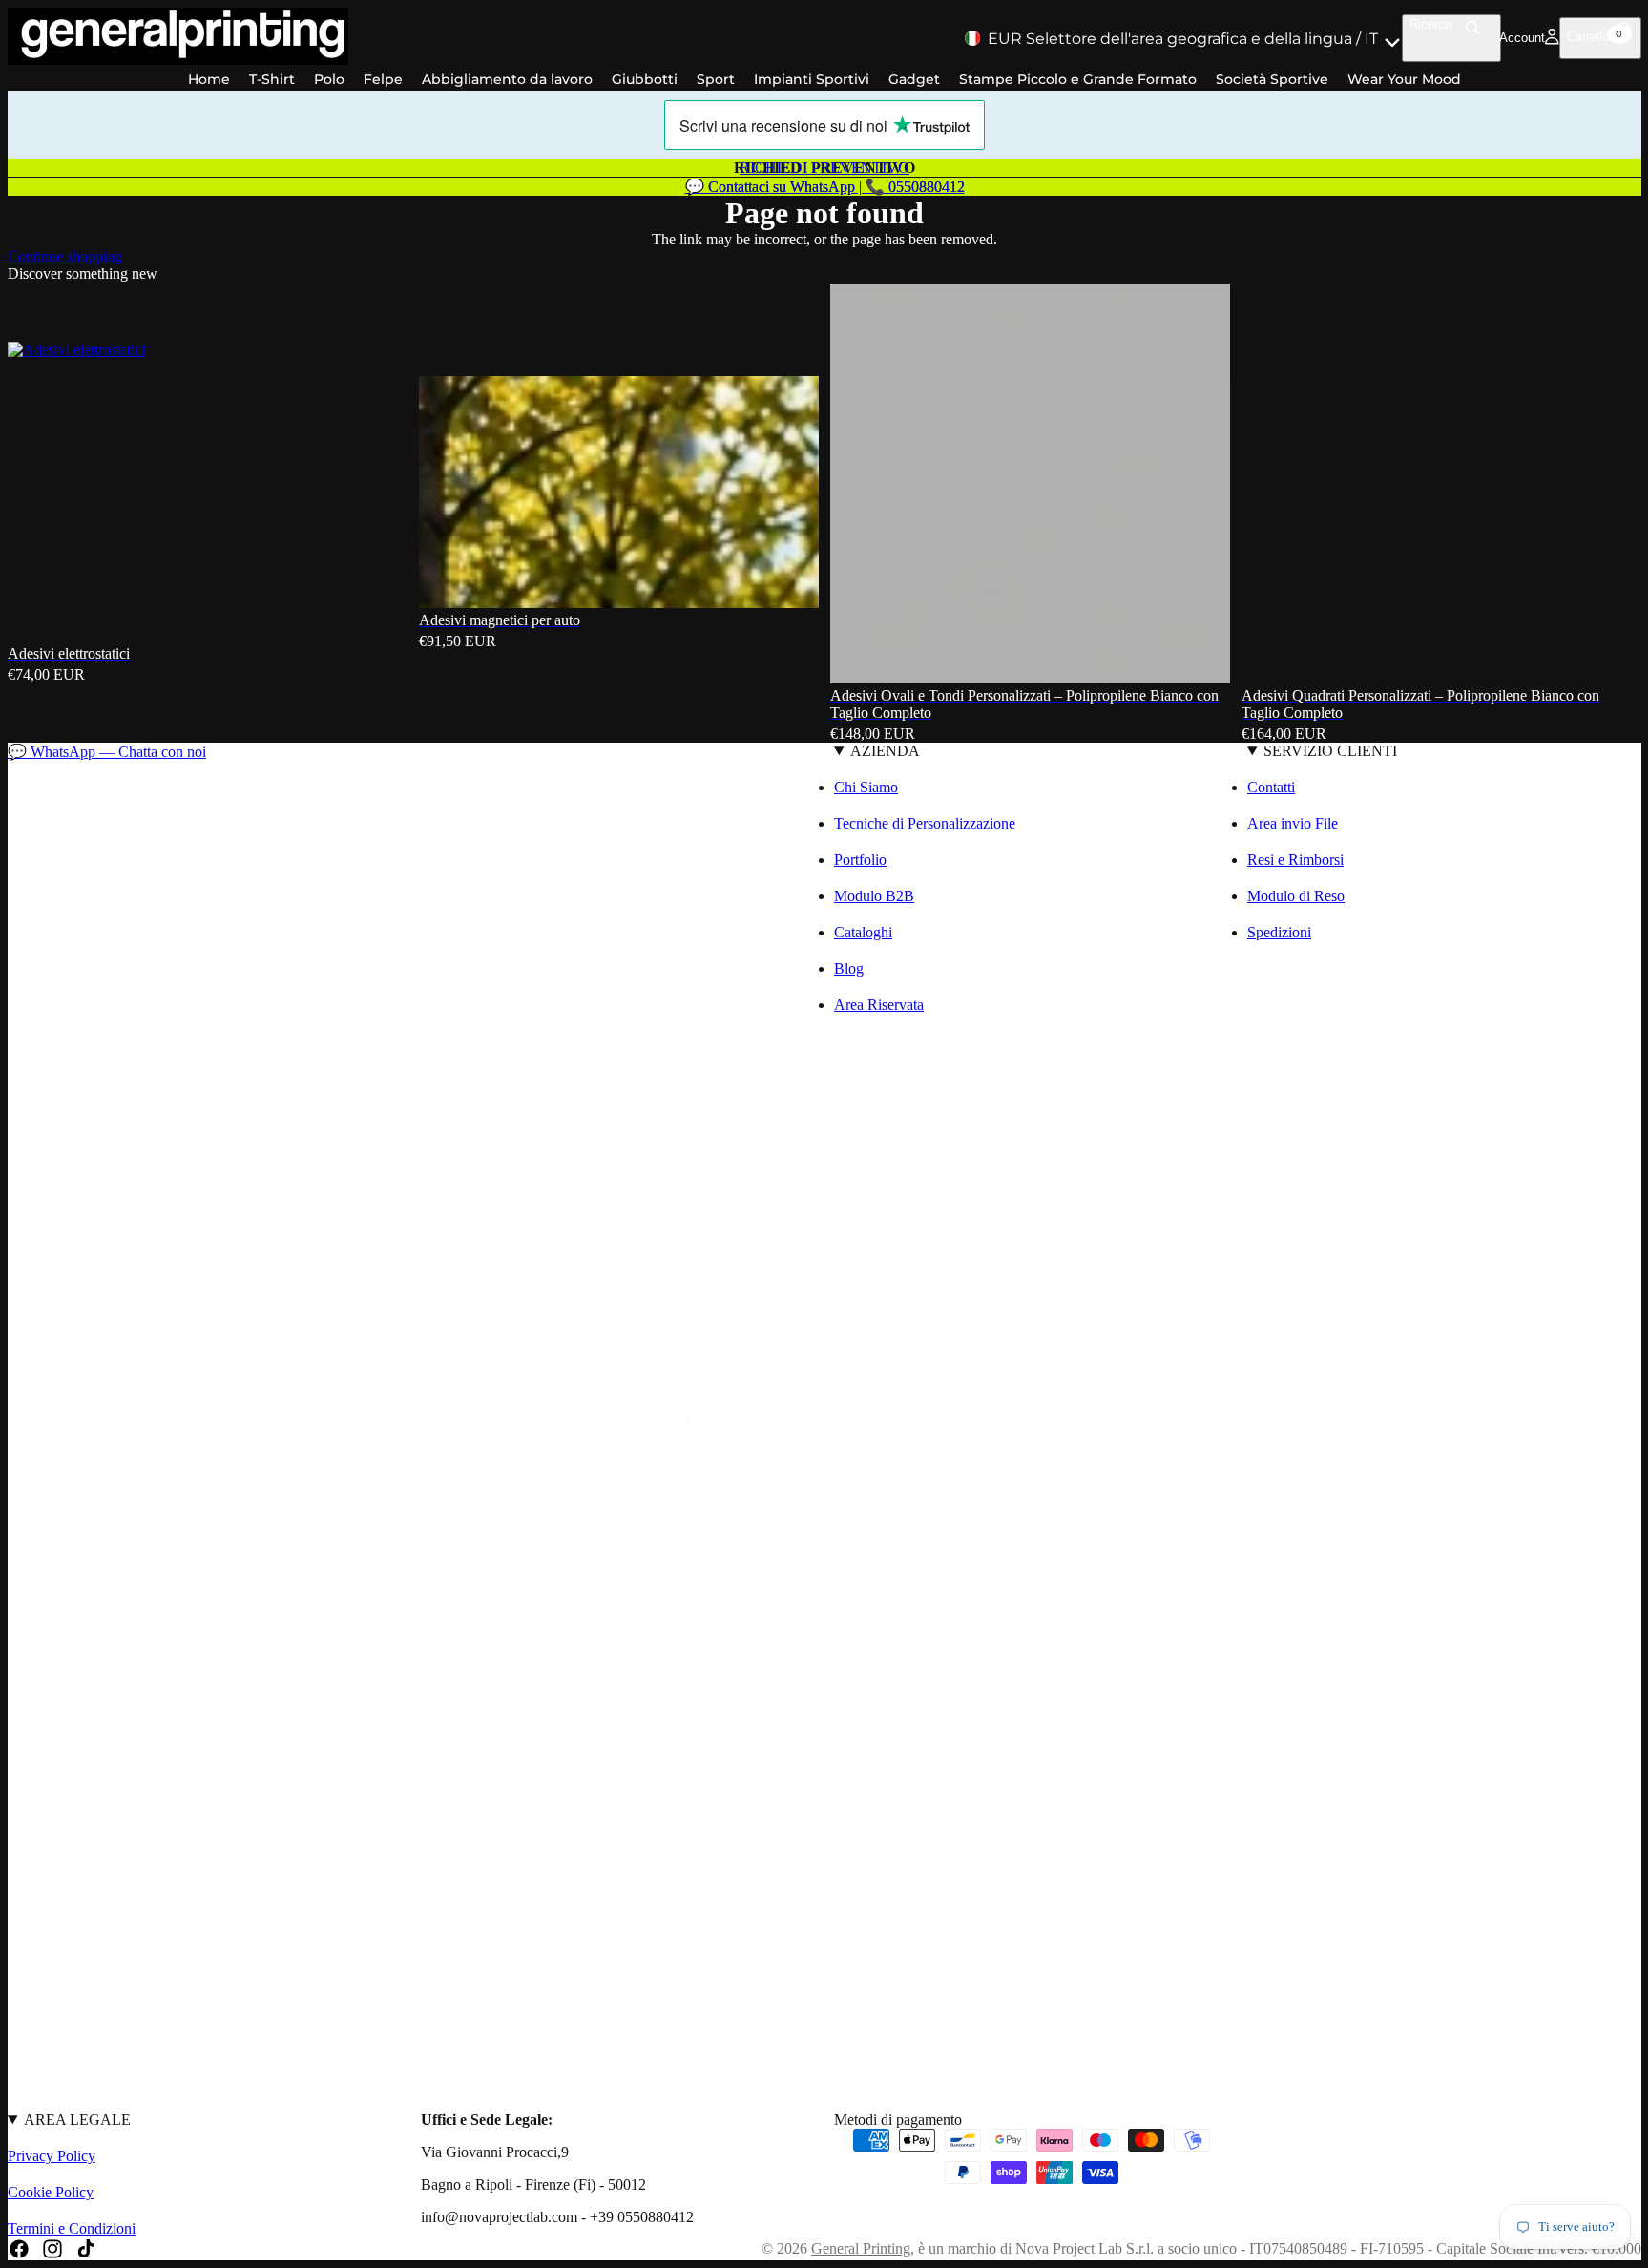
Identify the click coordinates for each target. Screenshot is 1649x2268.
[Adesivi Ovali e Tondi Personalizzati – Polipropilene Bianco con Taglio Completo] (1030, 483)
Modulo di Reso (1296, 896)
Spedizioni (1279, 932)
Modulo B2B (874, 896)
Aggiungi (805, 578)
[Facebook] (19, 2249)
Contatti (1271, 787)
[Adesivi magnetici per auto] (619, 329)
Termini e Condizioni (72, 2228)
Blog (849, 968)
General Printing (861, 2248)
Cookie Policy (51, 2192)
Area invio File (1293, 823)
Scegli (394, 612)
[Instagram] (52, 2249)
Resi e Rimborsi (1295, 860)
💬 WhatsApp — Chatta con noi (107, 752)
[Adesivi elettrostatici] (208, 312)
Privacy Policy (52, 2156)
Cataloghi (863, 932)
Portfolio (860, 860)
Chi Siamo (866, 787)
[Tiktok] (86, 2249)
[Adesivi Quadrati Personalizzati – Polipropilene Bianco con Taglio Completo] (1441, 483)
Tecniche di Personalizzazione (925, 823)
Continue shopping (65, 256)
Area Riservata (879, 1005)
